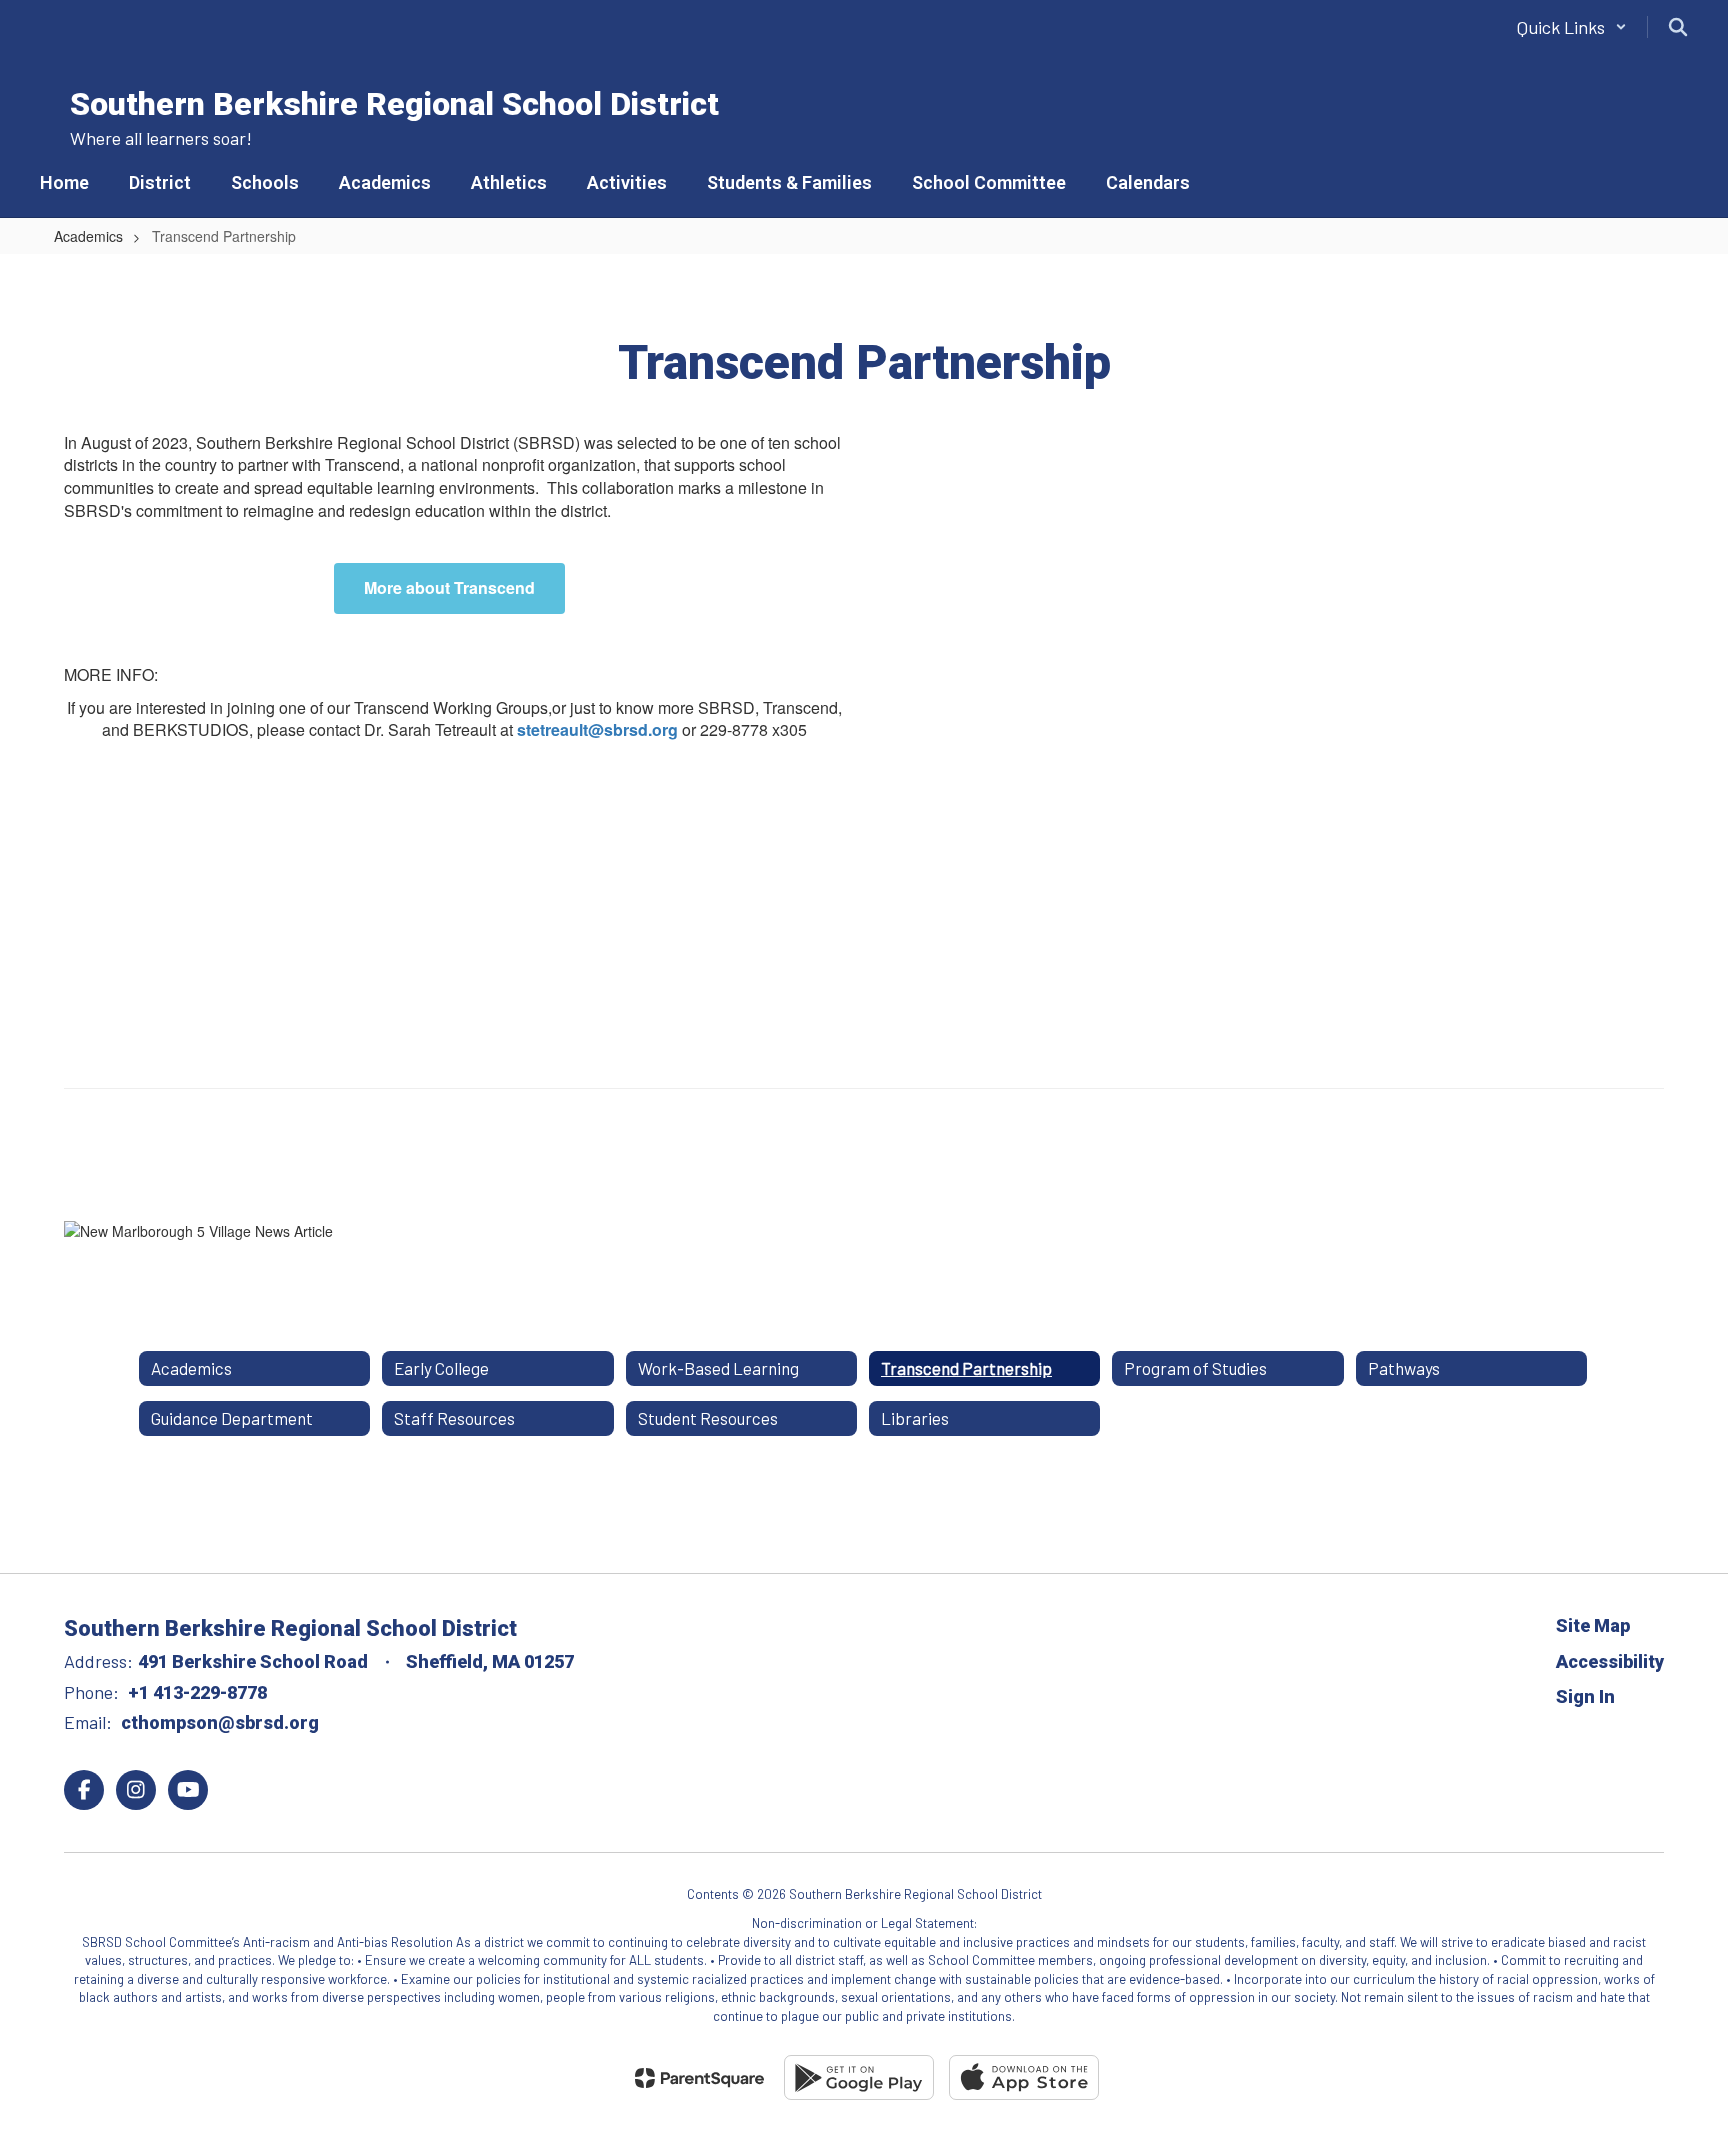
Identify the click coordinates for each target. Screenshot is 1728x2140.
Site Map (1593, 1625)
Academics (88, 236)
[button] (1572, 27)
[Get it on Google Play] (859, 2077)
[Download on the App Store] (1024, 2077)
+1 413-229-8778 (197, 1692)
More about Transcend (449, 587)
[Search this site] (1678, 27)
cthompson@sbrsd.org (220, 1722)
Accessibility (1610, 1661)
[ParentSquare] (699, 2078)
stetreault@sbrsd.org (599, 729)
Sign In (1585, 1696)
